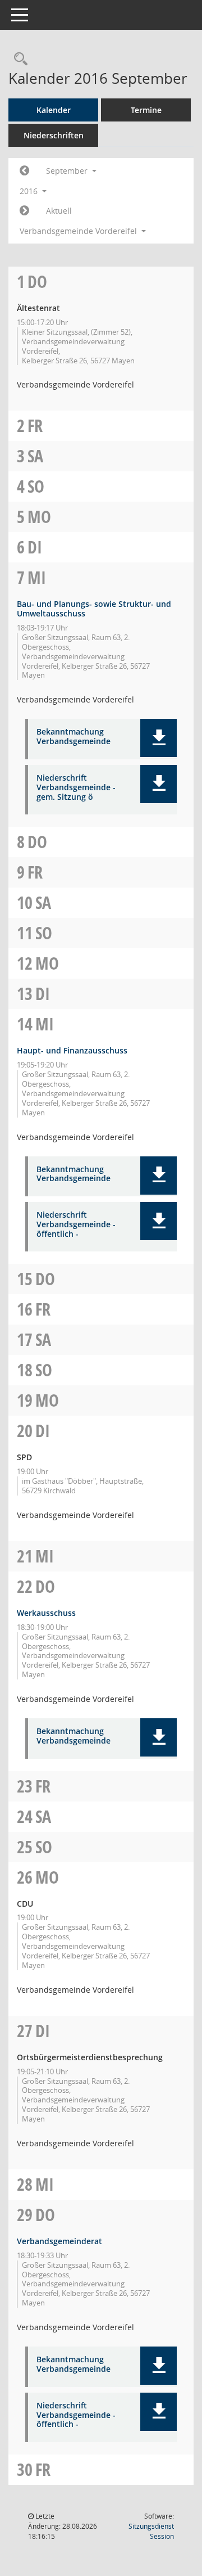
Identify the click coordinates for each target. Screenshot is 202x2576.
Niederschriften (54, 135)
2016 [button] (30, 191)
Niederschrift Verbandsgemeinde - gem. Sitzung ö (76, 787)
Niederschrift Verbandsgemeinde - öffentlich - (76, 1224)
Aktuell (59, 211)
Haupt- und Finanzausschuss (72, 1050)
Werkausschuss (46, 1613)
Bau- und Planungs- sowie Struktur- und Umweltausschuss (94, 609)
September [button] (68, 171)
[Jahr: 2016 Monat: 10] (24, 211)
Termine (146, 110)
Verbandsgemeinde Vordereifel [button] (79, 231)
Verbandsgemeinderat (59, 2241)
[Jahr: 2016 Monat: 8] (24, 171)
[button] (159, 738)
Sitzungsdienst (151, 2531)
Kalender (54, 110)
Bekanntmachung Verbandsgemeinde (74, 737)
